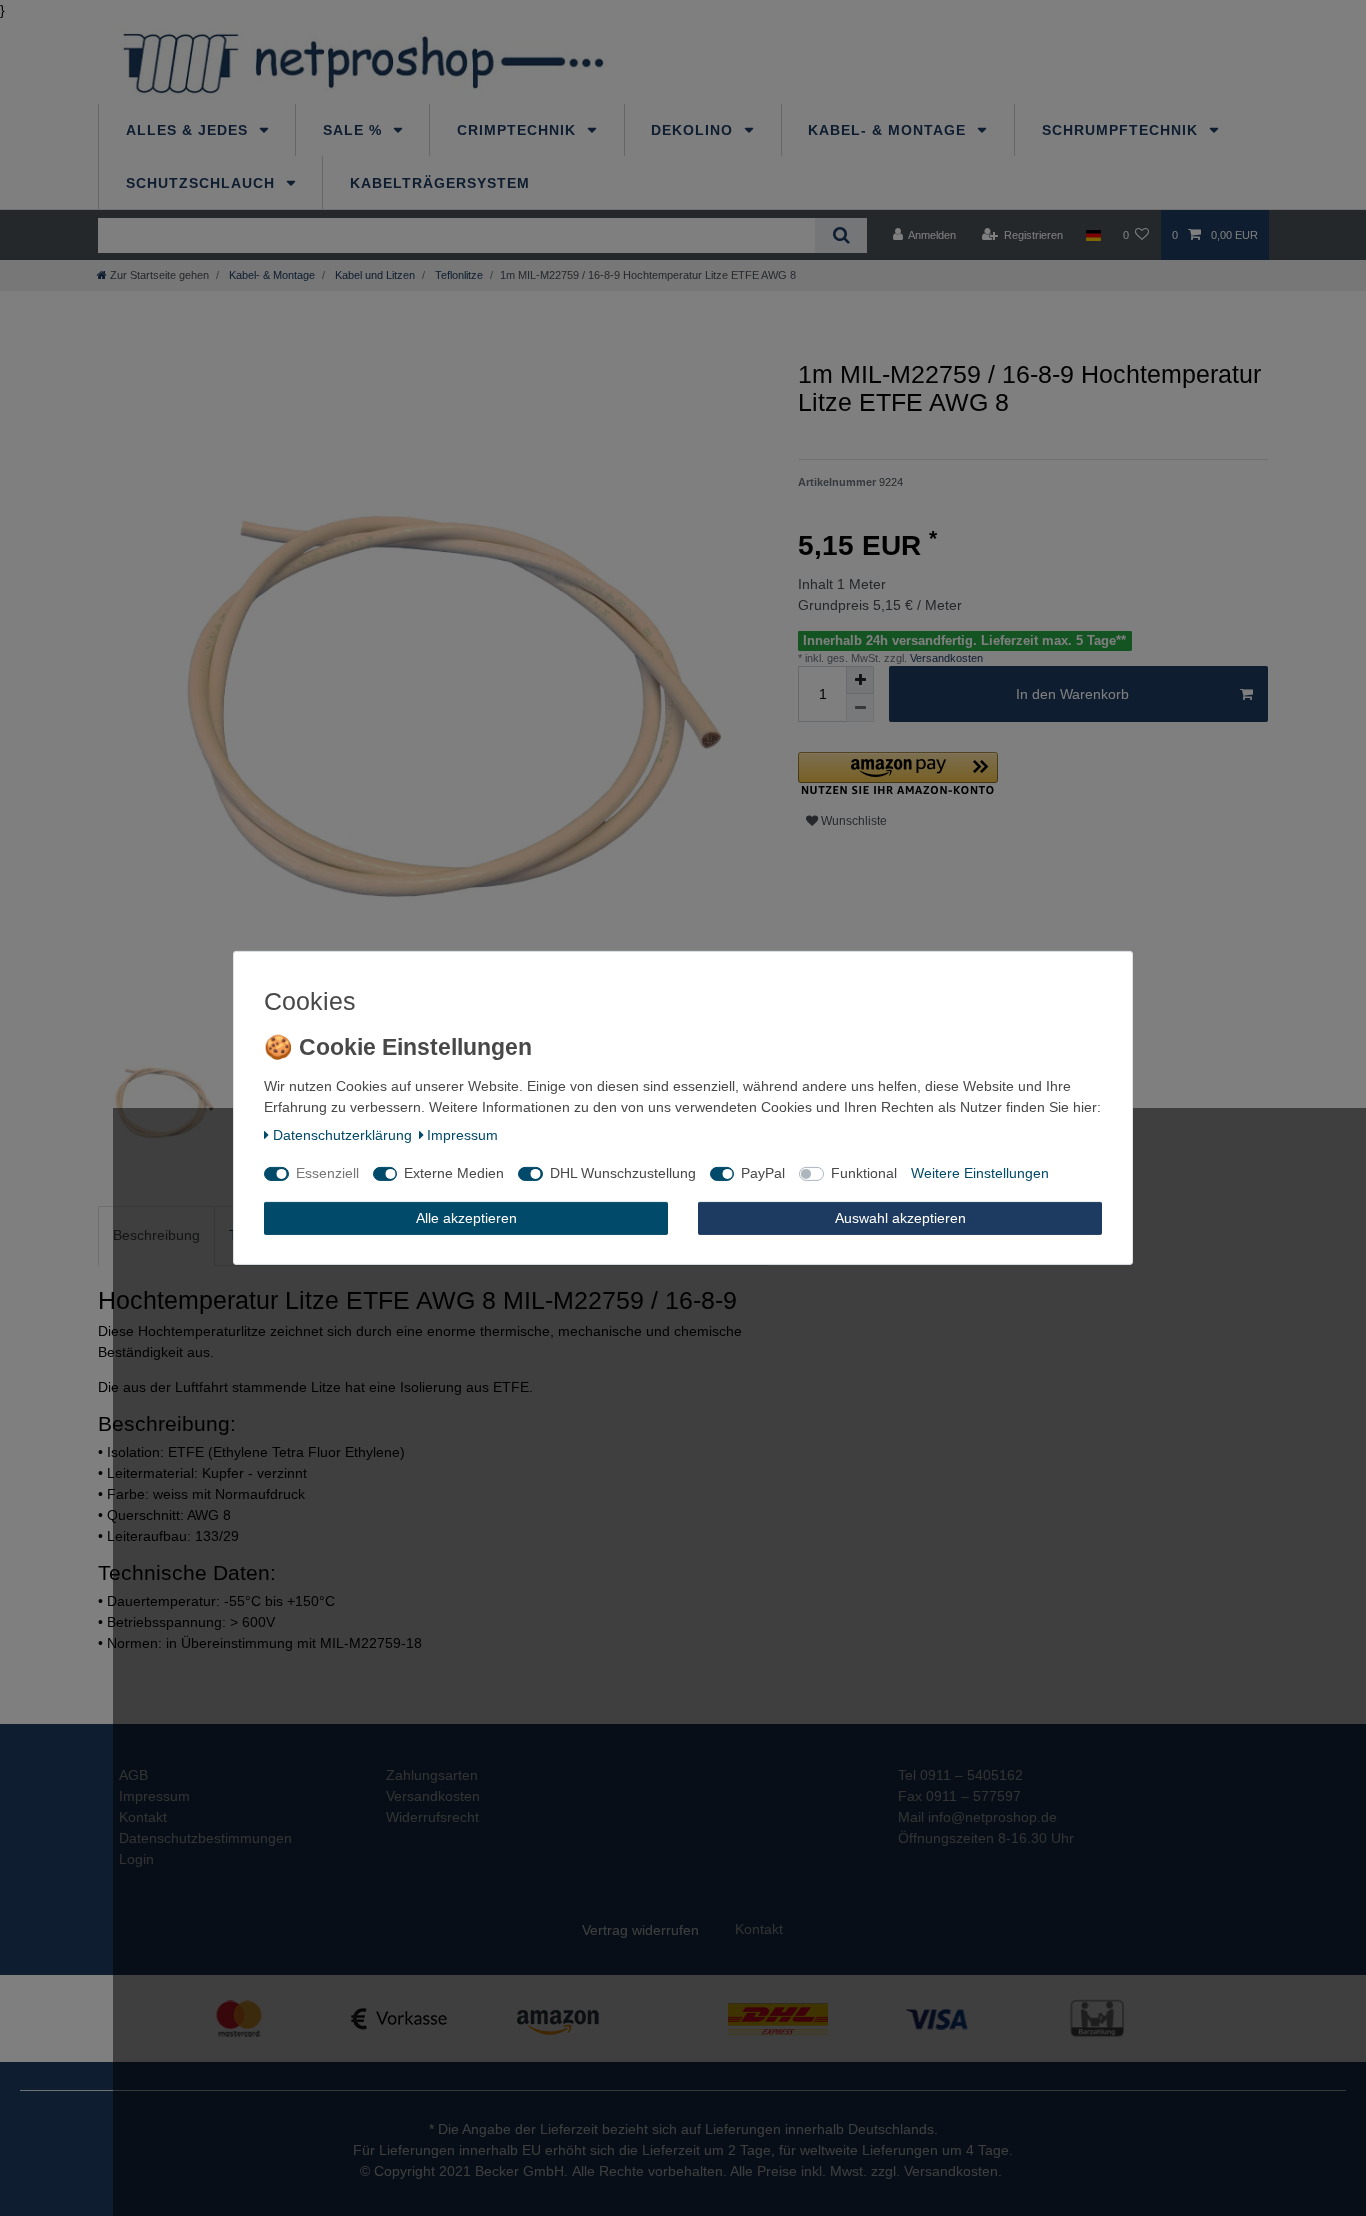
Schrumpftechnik (1122, 130)
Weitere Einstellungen (980, 1173)
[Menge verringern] (860, 708)
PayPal (763, 1173)
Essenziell (327, 1173)
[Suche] (840, 235)
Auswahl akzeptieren (900, 1218)
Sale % (355, 130)
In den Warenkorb (1072, 694)
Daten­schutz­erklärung (342, 1135)
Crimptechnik (519, 130)
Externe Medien (454, 1173)
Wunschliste (852, 821)
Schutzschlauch (203, 183)
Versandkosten (945, 658)
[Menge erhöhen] (860, 680)
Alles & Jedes (189, 130)
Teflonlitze (457, 275)
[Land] (1092, 235)
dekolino (694, 130)
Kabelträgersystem (440, 183)
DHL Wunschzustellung (623, 1173)
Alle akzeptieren (466, 1218)
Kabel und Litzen (373, 275)
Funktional (864, 1173)
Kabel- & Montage (889, 130)
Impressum (462, 1135)
